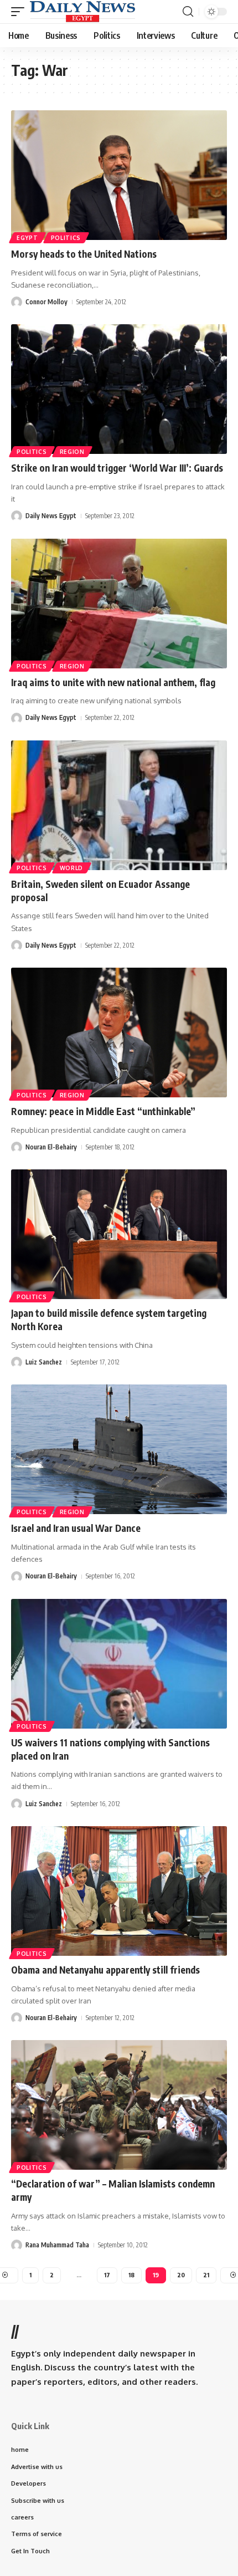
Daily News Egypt (51, 516)
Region (72, 452)
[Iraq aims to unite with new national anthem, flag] (119, 604)
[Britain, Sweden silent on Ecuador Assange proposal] (119, 805)
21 (206, 2275)
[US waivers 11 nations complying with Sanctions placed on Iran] (119, 1664)
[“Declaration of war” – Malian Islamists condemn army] (119, 2105)
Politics (66, 238)
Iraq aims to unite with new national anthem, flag (113, 682)
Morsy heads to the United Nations (84, 254)
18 (131, 2275)
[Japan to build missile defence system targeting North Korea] (119, 1234)
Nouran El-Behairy (51, 1147)
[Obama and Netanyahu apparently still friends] (119, 1891)
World (72, 868)
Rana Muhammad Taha (57, 2245)
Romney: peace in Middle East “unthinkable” (103, 1111)
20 (181, 2275)
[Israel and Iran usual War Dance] (119, 1449)
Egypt (27, 238)
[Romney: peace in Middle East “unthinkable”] (119, 1033)
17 (107, 2275)
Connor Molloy (46, 302)
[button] (20, 12)
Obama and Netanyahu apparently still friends (105, 1970)
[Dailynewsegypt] (82, 12)
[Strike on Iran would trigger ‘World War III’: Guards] (119, 389)
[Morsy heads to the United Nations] (119, 175)
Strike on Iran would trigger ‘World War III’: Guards (117, 468)
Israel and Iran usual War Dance (76, 1528)
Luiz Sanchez (44, 1362)
